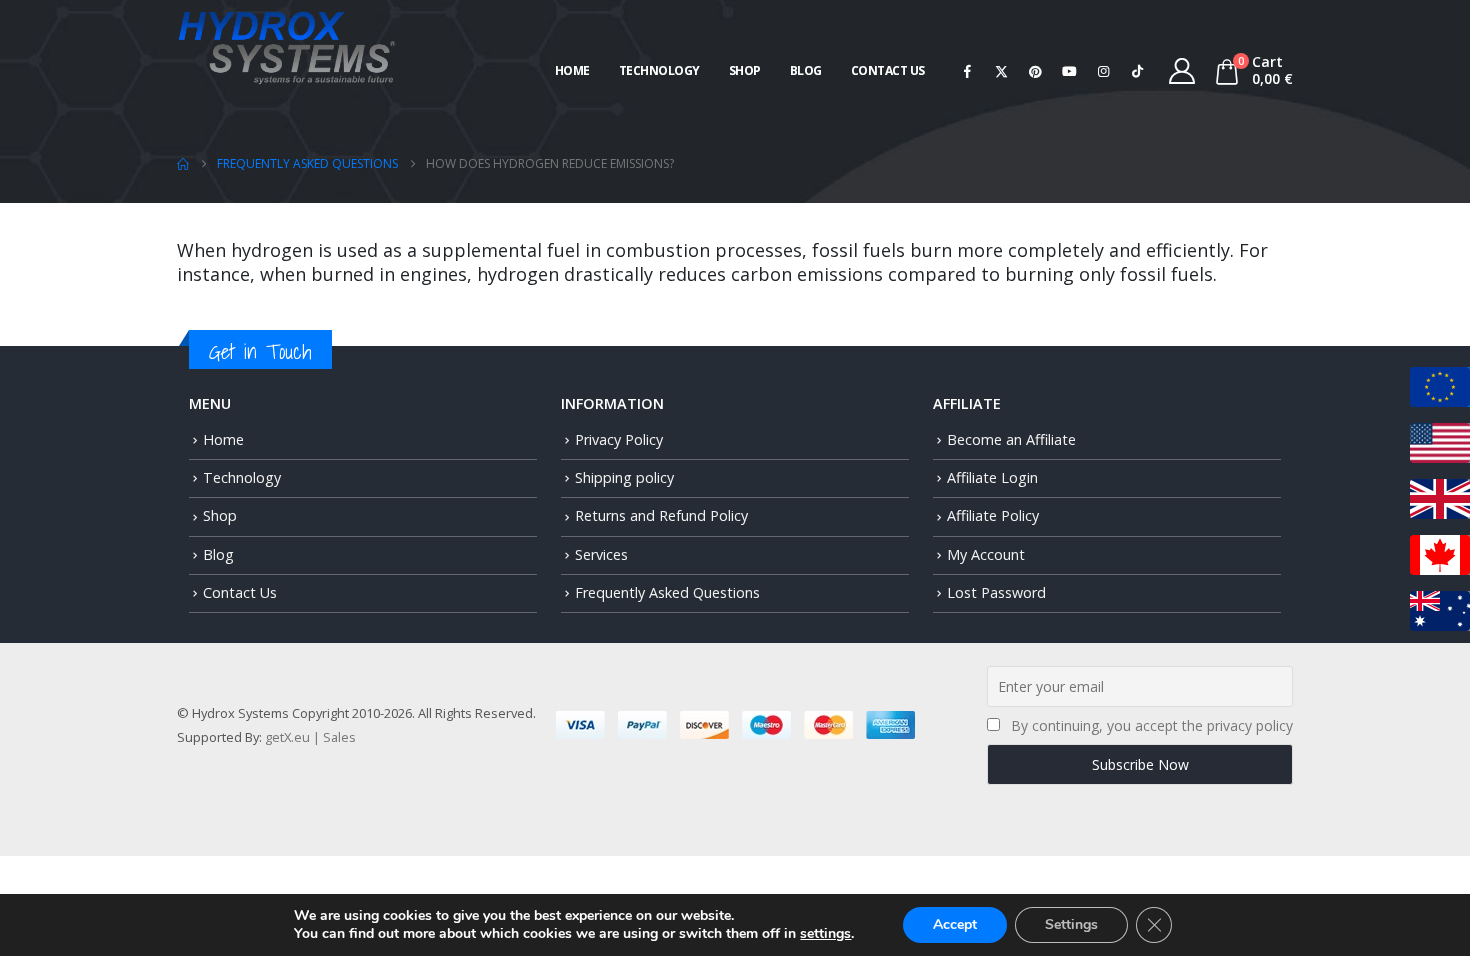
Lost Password (996, 592)
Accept (955, 924)
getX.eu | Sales (310, 737)
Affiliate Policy (993, 515)
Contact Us (888, 70)
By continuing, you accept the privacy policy (1152, 725)
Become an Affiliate (1011, 439)
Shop (745, 70)
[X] (1002, 71)
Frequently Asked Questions (667, 592)
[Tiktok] (1138, 71)
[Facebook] (968, 71)
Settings (1071, 924)
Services (601, 554)
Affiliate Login (992, 477)
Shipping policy (624, 477)
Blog (806, 70)
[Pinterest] (1036, 71)
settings (825, 934)
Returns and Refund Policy (661, 515)
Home (572, 70)
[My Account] (1182, 71)
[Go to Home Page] (183, 164)
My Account (986, 554)
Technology (659, 70)
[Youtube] (1070, 71)
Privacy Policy (619, 439)
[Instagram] (1104, 71)
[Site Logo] (287, 45)
